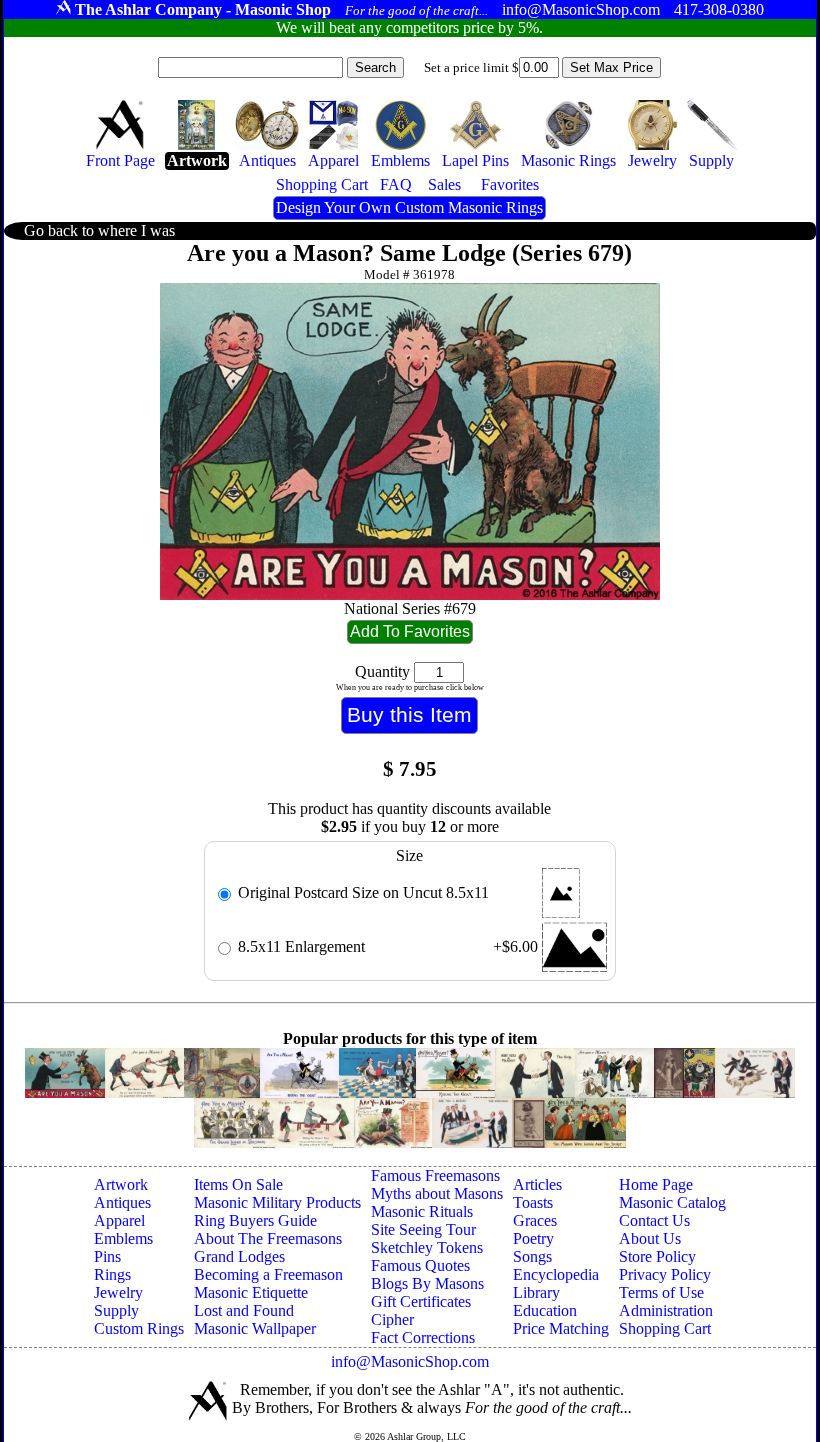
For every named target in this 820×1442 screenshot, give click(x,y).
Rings (112, 1274)
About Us (650, 1238)
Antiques (122, 1202)
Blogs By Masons (427, 1283)
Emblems (123, 1238)
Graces (535, 1220)
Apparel (119, 1220)
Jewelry (118, 1292)
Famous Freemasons (435, 1175)
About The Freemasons (268, 1238)
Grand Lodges (239, 1256)
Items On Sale (238, 1184)
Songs (532, 1256)
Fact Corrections (423, 1337)
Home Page (656, 1184)
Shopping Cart (665, 1328)
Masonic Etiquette (251, 1292)
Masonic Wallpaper (255, 1328)
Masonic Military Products (277, 1202)
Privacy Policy (665, 1274)
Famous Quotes (420, 1265)
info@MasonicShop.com (410, 1361)
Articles (537, 1184)
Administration (666, 1310)
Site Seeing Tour (423, 1229)
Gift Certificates (421, 1301)
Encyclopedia (556, 1274)
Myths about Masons (437, 1193)
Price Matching (561, 1328)
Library (536, 1292)
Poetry (533, 1238)
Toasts (533, 1202)
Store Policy (657, 1256)
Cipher (392, 1319)
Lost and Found (244, 1310)
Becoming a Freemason (268, 1274)
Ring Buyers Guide (255, 1220)
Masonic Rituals (422, 1211)
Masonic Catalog (672, 1202)
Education (545, 1310)
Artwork (121, 1184)
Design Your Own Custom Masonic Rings (409, 207)
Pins (107, 1256)
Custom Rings (139, 1328)
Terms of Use (661, 1292)
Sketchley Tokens (427, 1247)
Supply (116, 1310)
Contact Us (654, 1220)
